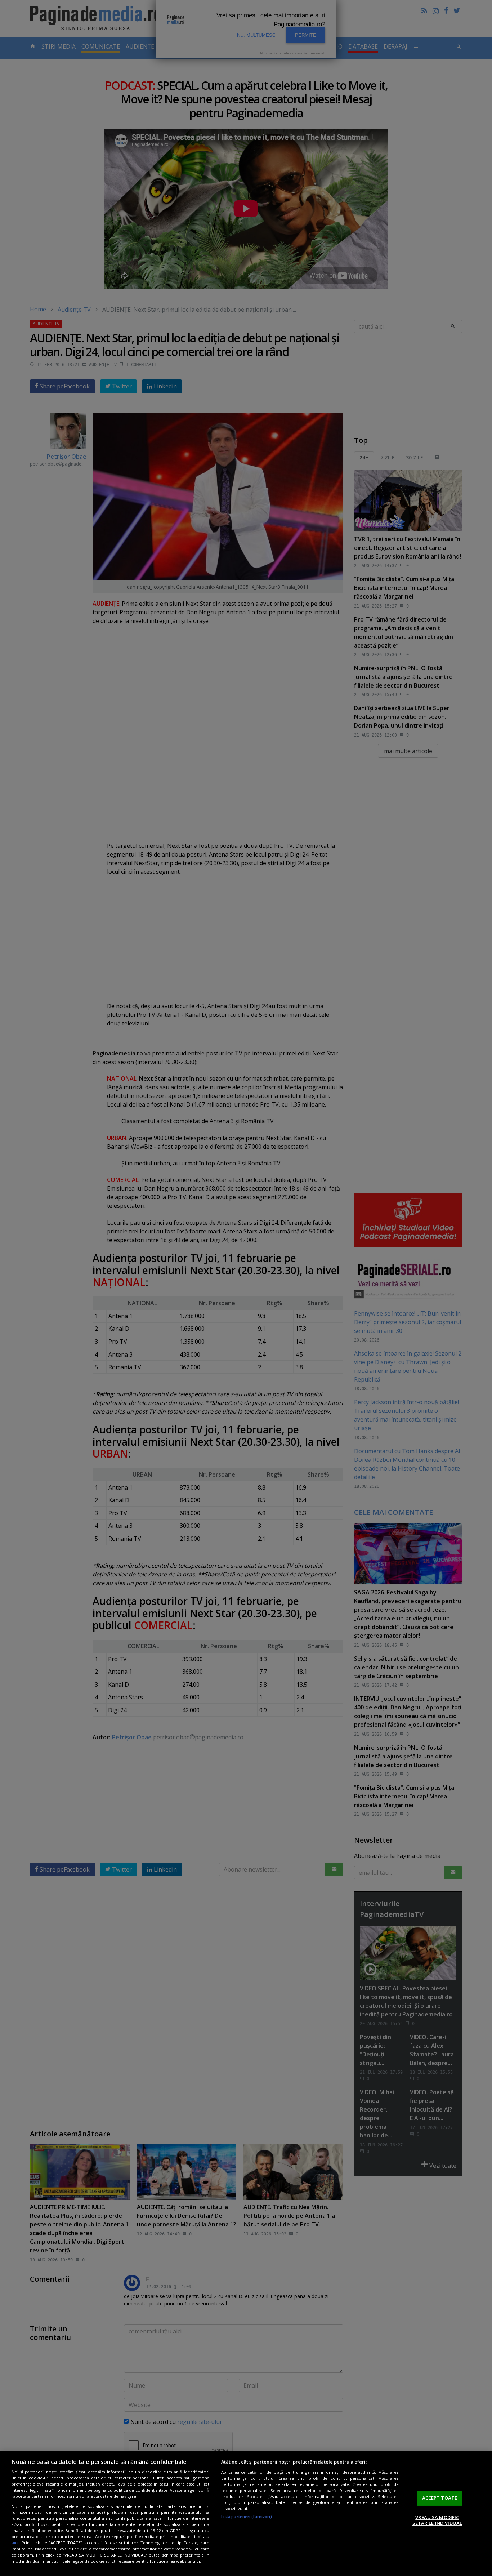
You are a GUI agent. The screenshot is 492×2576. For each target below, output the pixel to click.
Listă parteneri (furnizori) (247, 2516)
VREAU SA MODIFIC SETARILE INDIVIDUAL (437, 2520)
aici (15, 2543)
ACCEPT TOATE (440, 2498)
